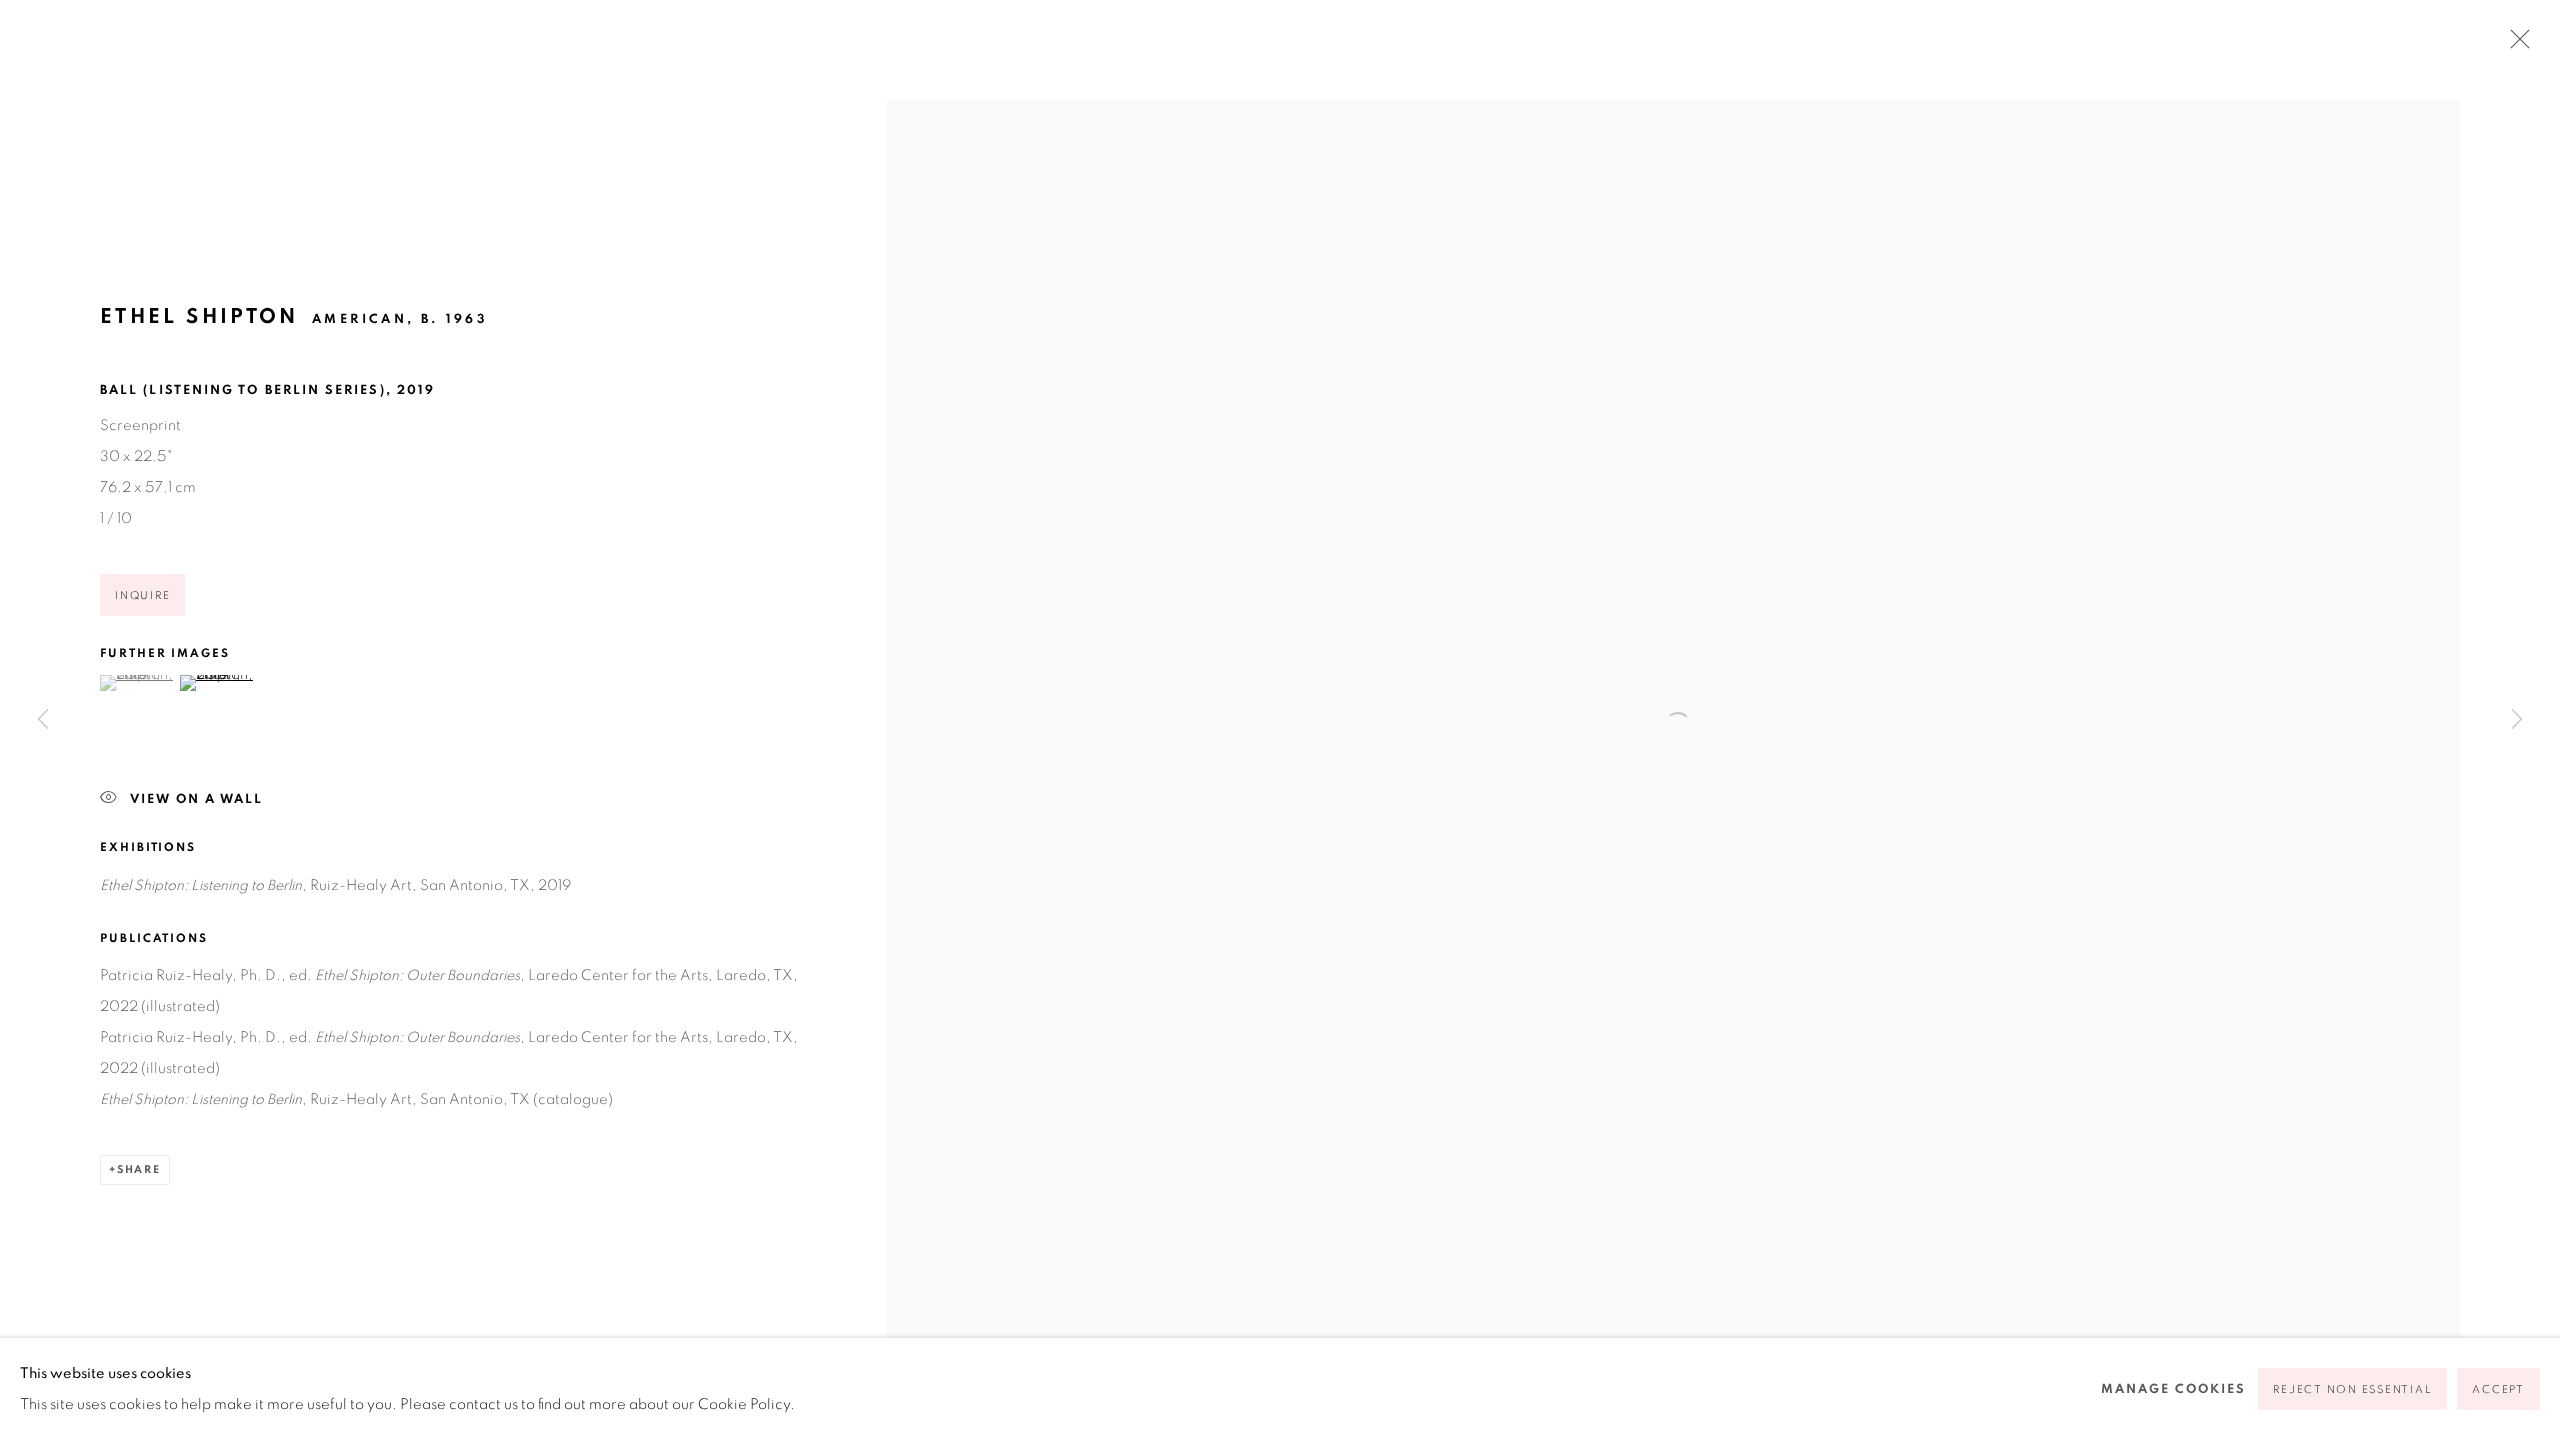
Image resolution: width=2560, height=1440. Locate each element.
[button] (137, 683)
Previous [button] (43, 720)
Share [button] (139, 1169)
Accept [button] (2498, 1389)
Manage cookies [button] (2173, 1389)
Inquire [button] (142, 595)
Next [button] (2517, 720)
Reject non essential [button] (2352, 1389)
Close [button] (2515, 45)
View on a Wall (196, 799)
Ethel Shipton (199, 316)
